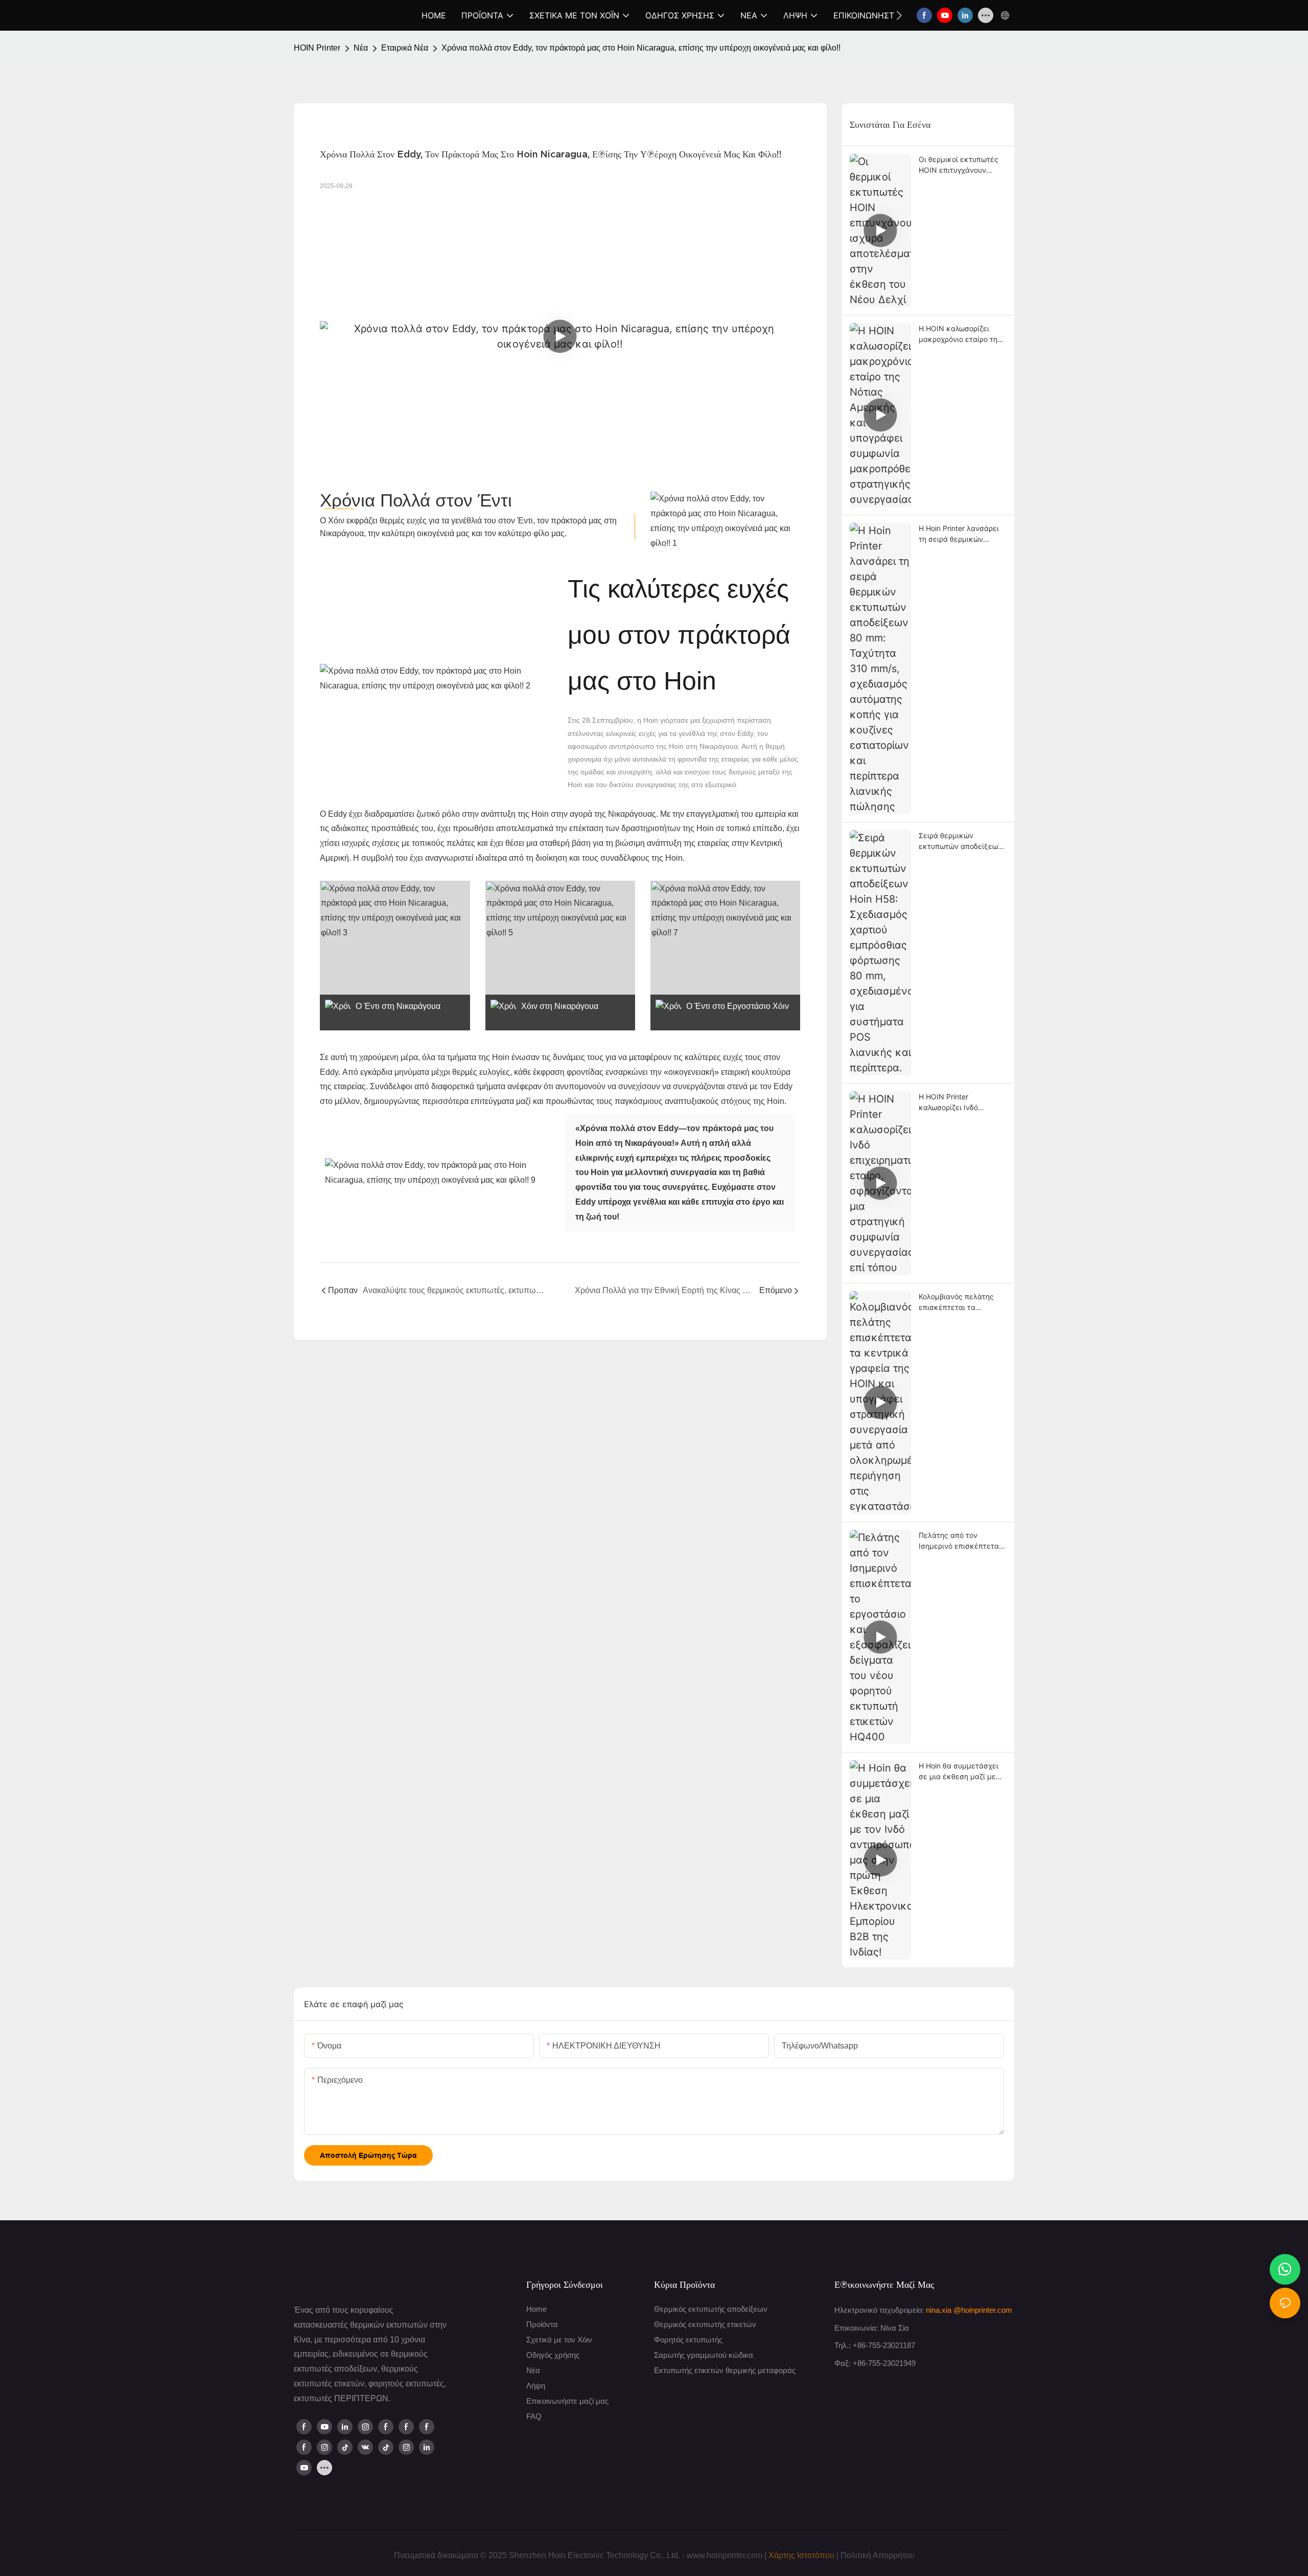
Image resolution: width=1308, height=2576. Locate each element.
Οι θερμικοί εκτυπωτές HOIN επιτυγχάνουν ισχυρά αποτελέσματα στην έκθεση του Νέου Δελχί (959, 165)
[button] (899, 15)
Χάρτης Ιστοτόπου (801, 2555)
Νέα (361, 48)
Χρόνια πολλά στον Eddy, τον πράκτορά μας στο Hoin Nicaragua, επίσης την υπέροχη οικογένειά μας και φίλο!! (641, 48)
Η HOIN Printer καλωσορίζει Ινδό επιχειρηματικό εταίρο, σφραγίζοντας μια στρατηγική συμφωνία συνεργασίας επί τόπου (959, 1102)
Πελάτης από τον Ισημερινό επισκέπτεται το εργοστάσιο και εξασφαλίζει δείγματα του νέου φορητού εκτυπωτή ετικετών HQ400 (960, 1541)
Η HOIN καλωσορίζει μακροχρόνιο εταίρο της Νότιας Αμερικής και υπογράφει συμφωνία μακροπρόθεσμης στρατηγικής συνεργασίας (960, 334)
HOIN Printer (317, 48)
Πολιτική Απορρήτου (878, 2555)
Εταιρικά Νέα (405, 48)
